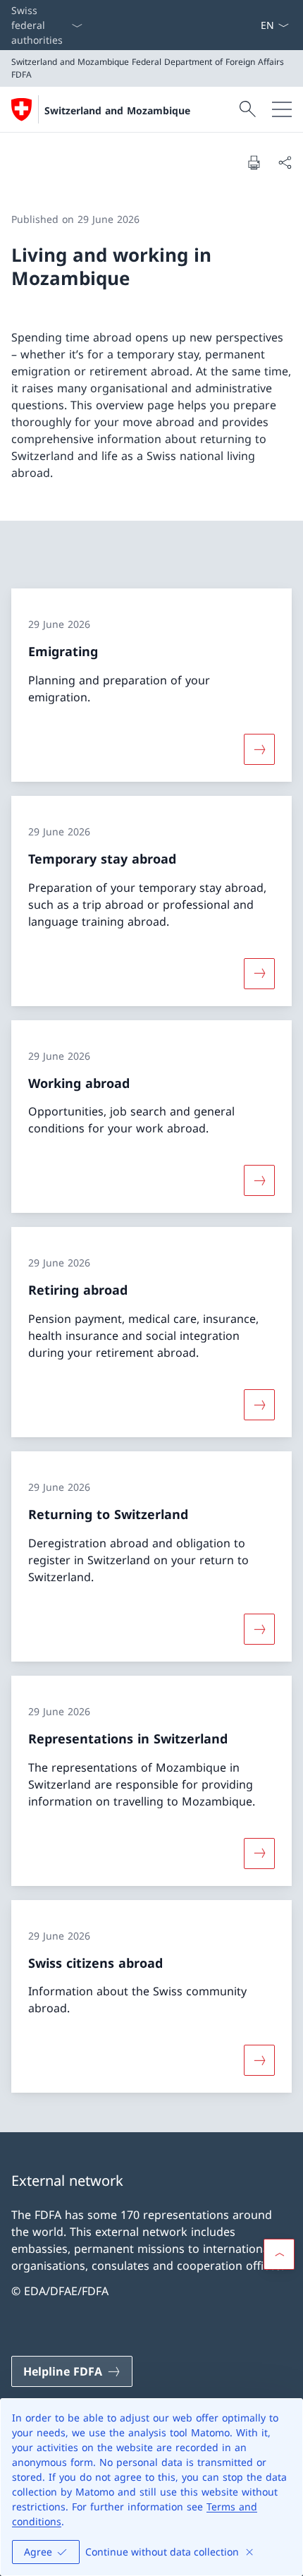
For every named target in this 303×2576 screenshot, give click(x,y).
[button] (279, 2254)
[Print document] (254, 162)
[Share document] (285, 162)
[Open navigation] (282, 109)
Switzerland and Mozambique (117, 110)
